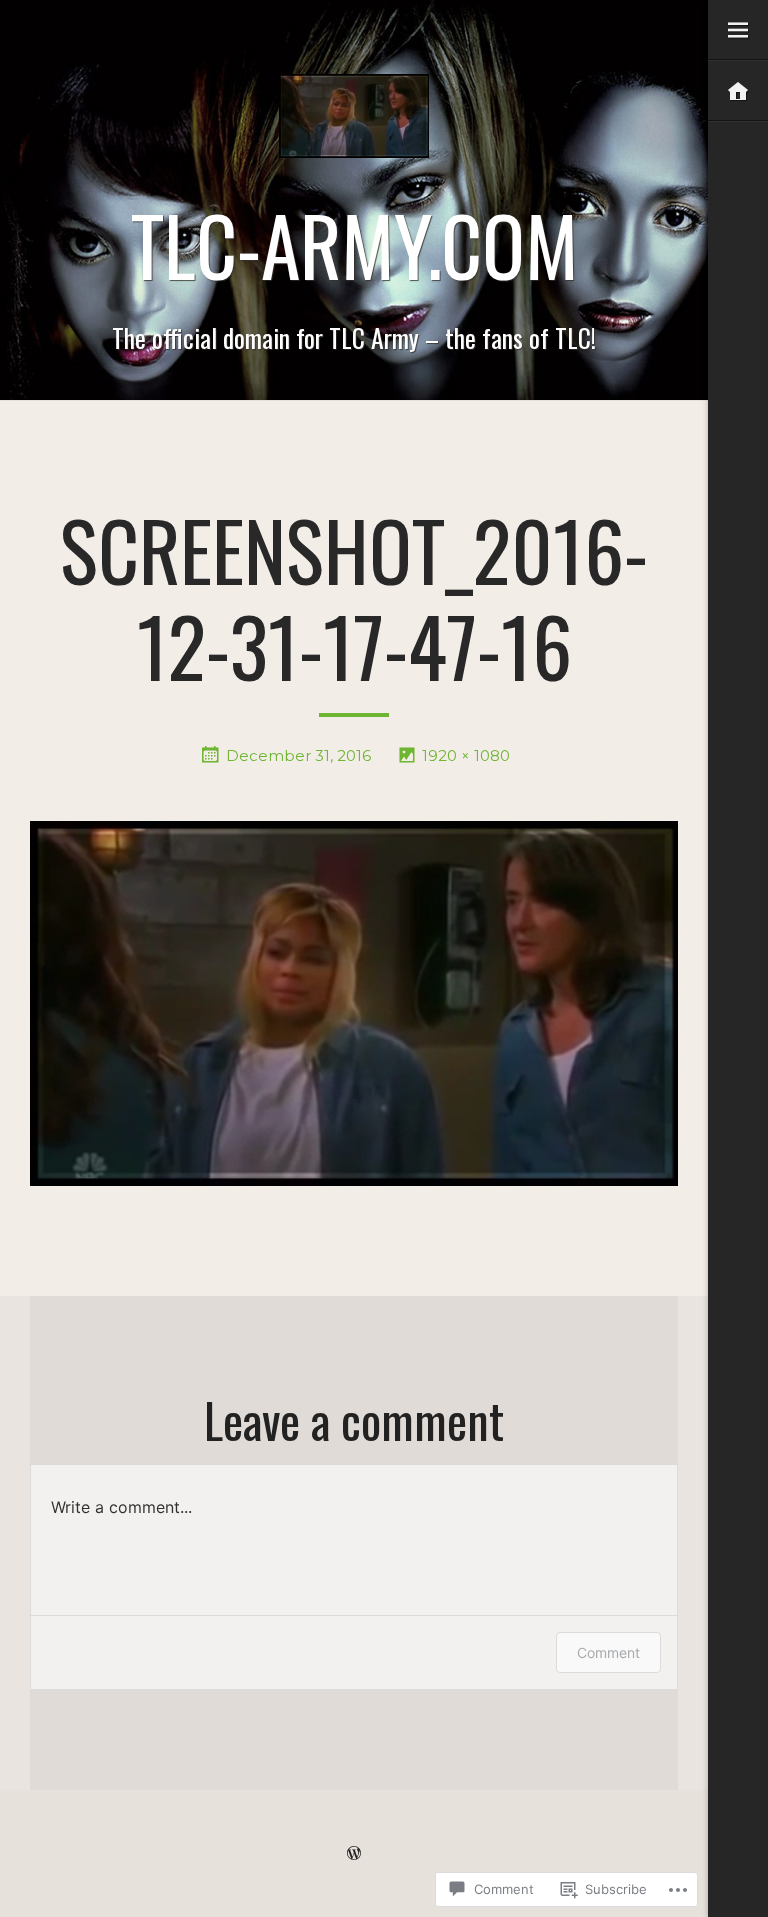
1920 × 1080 (466, 755)
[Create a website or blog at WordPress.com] (354, 1853)
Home (738, 91)
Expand (738, 30)
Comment (608, 1652)
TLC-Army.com (354, 244)
